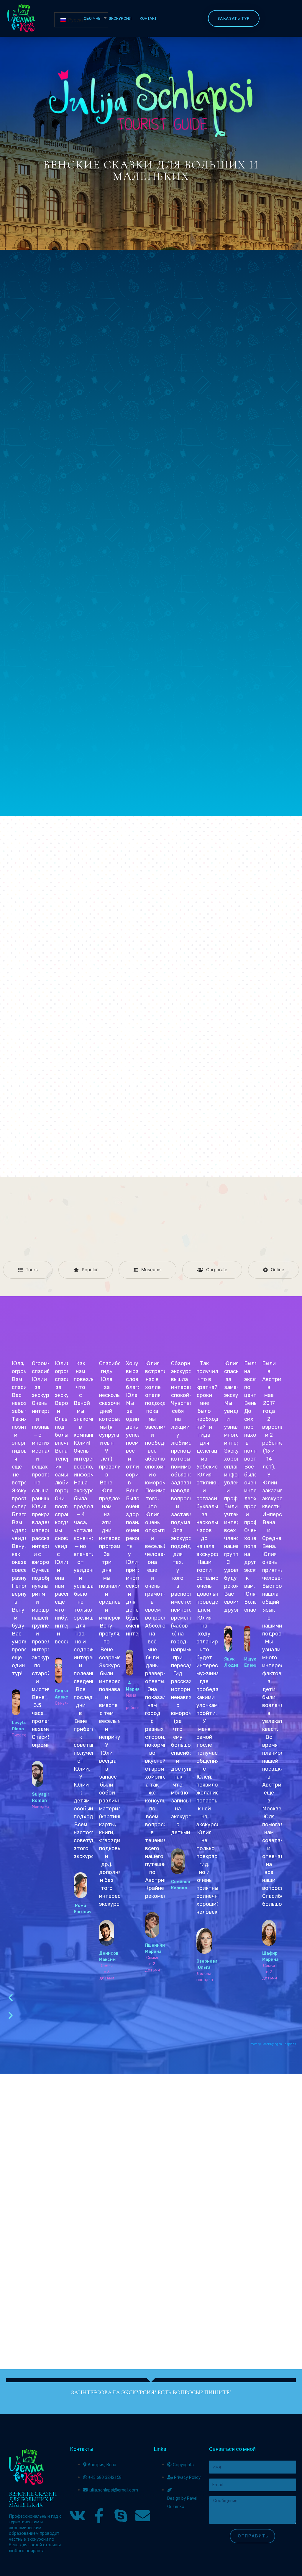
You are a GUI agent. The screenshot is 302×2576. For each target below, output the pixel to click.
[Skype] (121, 2516)
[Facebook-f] (99, 2516)
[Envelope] (143, 2516)
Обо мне (92, 18)
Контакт (148, 18)
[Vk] (77, 2516)
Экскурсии (120, 18)
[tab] (28, 1270)
